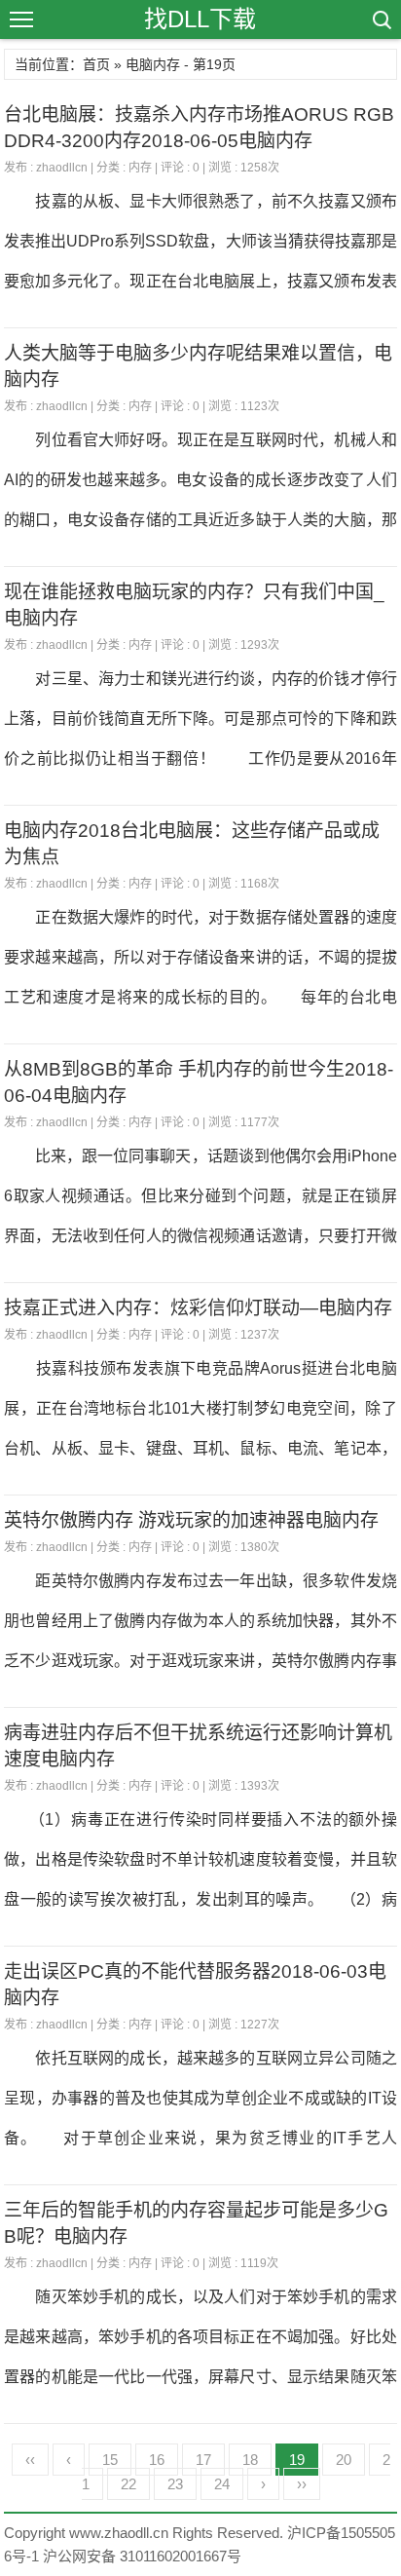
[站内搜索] (381, 19)
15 (110, 2460)
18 (250, 2460)
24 (222, 2484)
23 (175, 2484)
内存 (140, 168)
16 (157, 2460)
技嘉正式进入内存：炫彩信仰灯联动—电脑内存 (198, 1308)
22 (128, 2484)
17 (203, 2460)
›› (302, 2484)
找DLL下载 (200, 19)
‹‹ (30, 2460)
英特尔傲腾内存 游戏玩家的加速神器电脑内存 (191, 1520)
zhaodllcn (62, 168)
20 (344, 2460)
